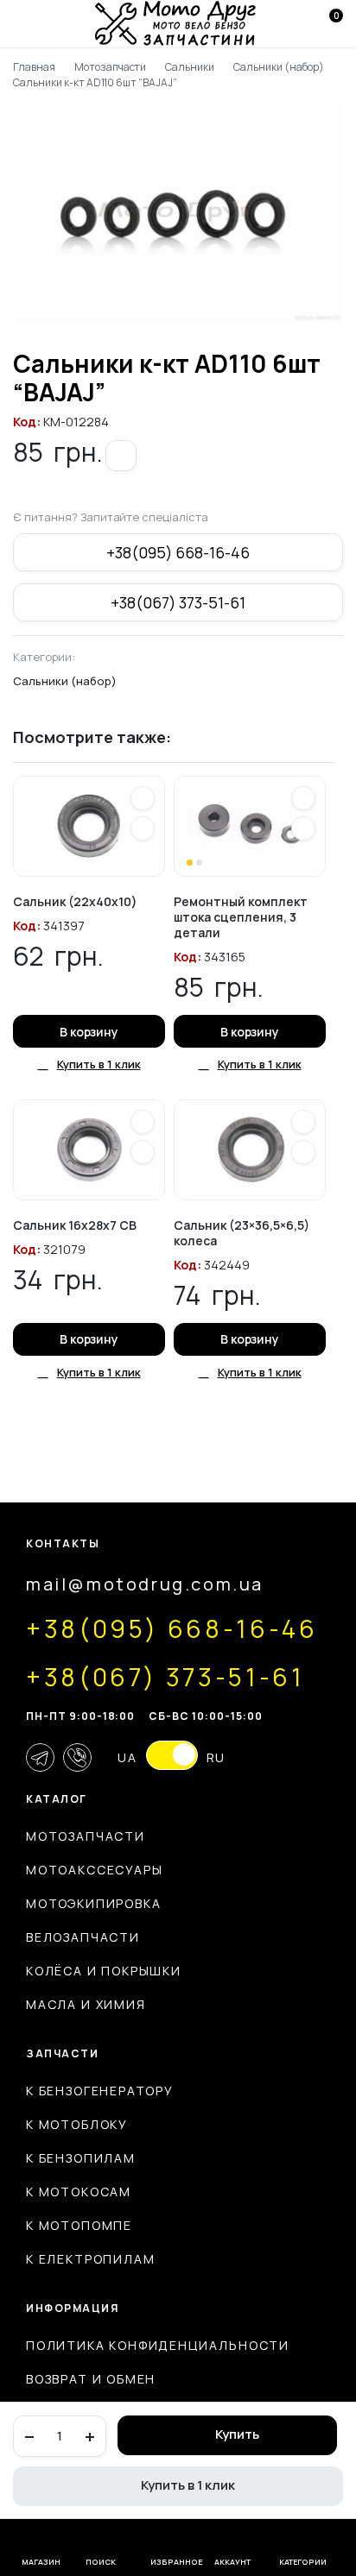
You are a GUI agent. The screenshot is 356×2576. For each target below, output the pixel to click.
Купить (237, 2434)
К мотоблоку (77, 2124)
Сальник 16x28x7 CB (75, 1225)
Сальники (190, 67)
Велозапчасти (83, 1937)
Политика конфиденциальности (158, 2345)
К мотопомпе (79, 2225)
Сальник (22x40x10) (75, 901)
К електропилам (90, 2259)
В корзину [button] (89, 1032)
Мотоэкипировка (93, 1903)
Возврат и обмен (91, 2379)
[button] (121, 456)
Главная (34, 67)
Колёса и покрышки (104, 1971)
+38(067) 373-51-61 (178, 602)
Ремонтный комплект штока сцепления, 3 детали (241, 917)
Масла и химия (86, 2004)
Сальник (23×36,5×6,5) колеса (242, 1233)
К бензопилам (81, 2158)
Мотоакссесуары (94, 1870)
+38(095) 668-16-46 (178, 552)
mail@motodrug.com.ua (145, 1584)
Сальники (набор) (279, 67)
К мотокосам (79, 2192)
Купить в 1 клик (188, 2485)
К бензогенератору (100, 2091)
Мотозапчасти (111, 67)
